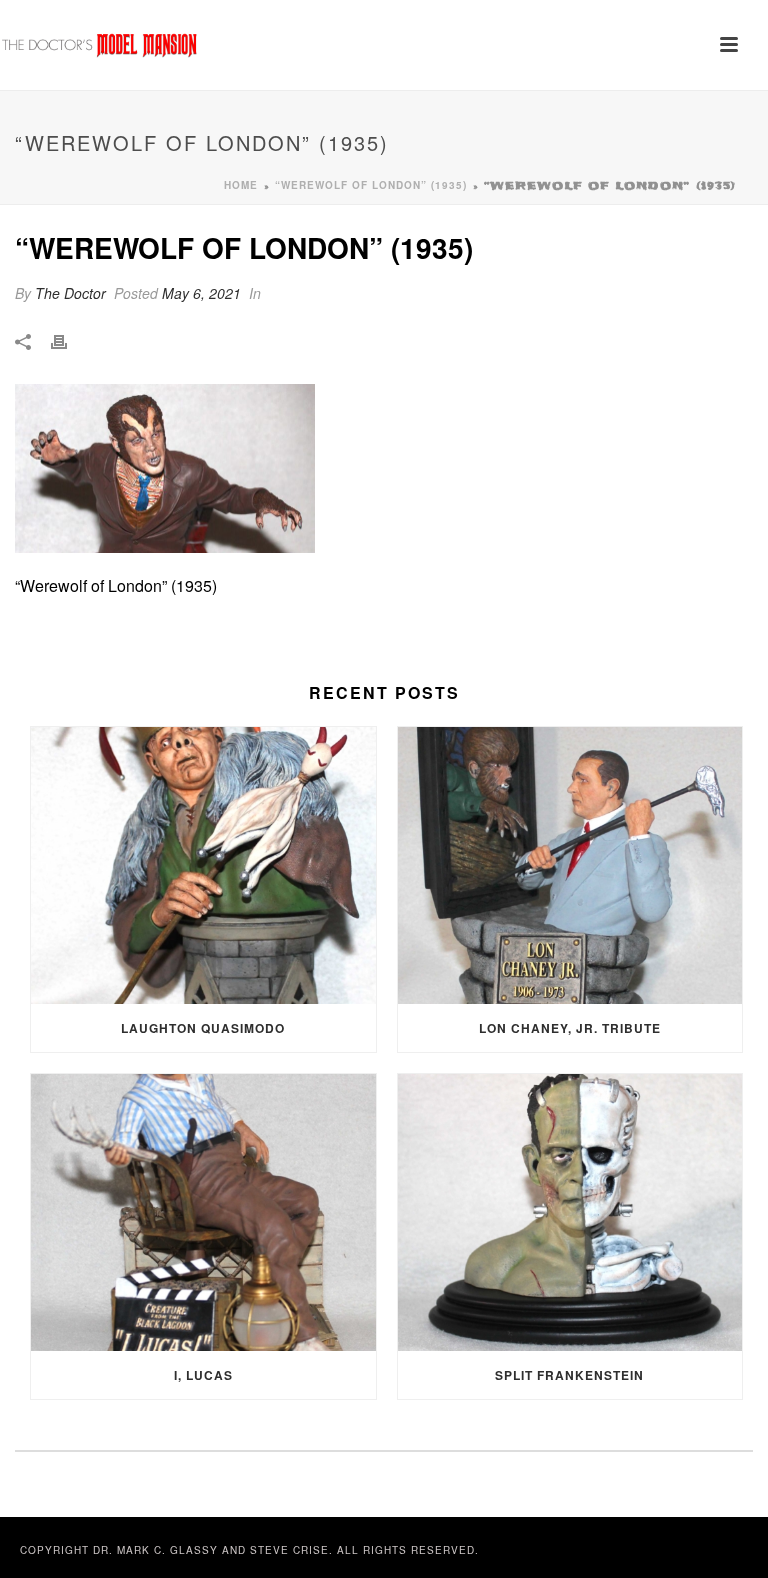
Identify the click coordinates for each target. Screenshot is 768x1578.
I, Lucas (203, 1375)
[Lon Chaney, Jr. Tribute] (570, 865)
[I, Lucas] (203, 1212)
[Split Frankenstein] (570, 1212)
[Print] (69, 340)
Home (241, 185)
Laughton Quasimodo (203, 1028)
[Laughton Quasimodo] (203, 865)
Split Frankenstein (569, 1375)
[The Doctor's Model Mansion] (100, 45)
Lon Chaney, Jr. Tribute (570, 1028)
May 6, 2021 (201, 293)
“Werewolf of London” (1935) (371, 185)
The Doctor (70, 293)
